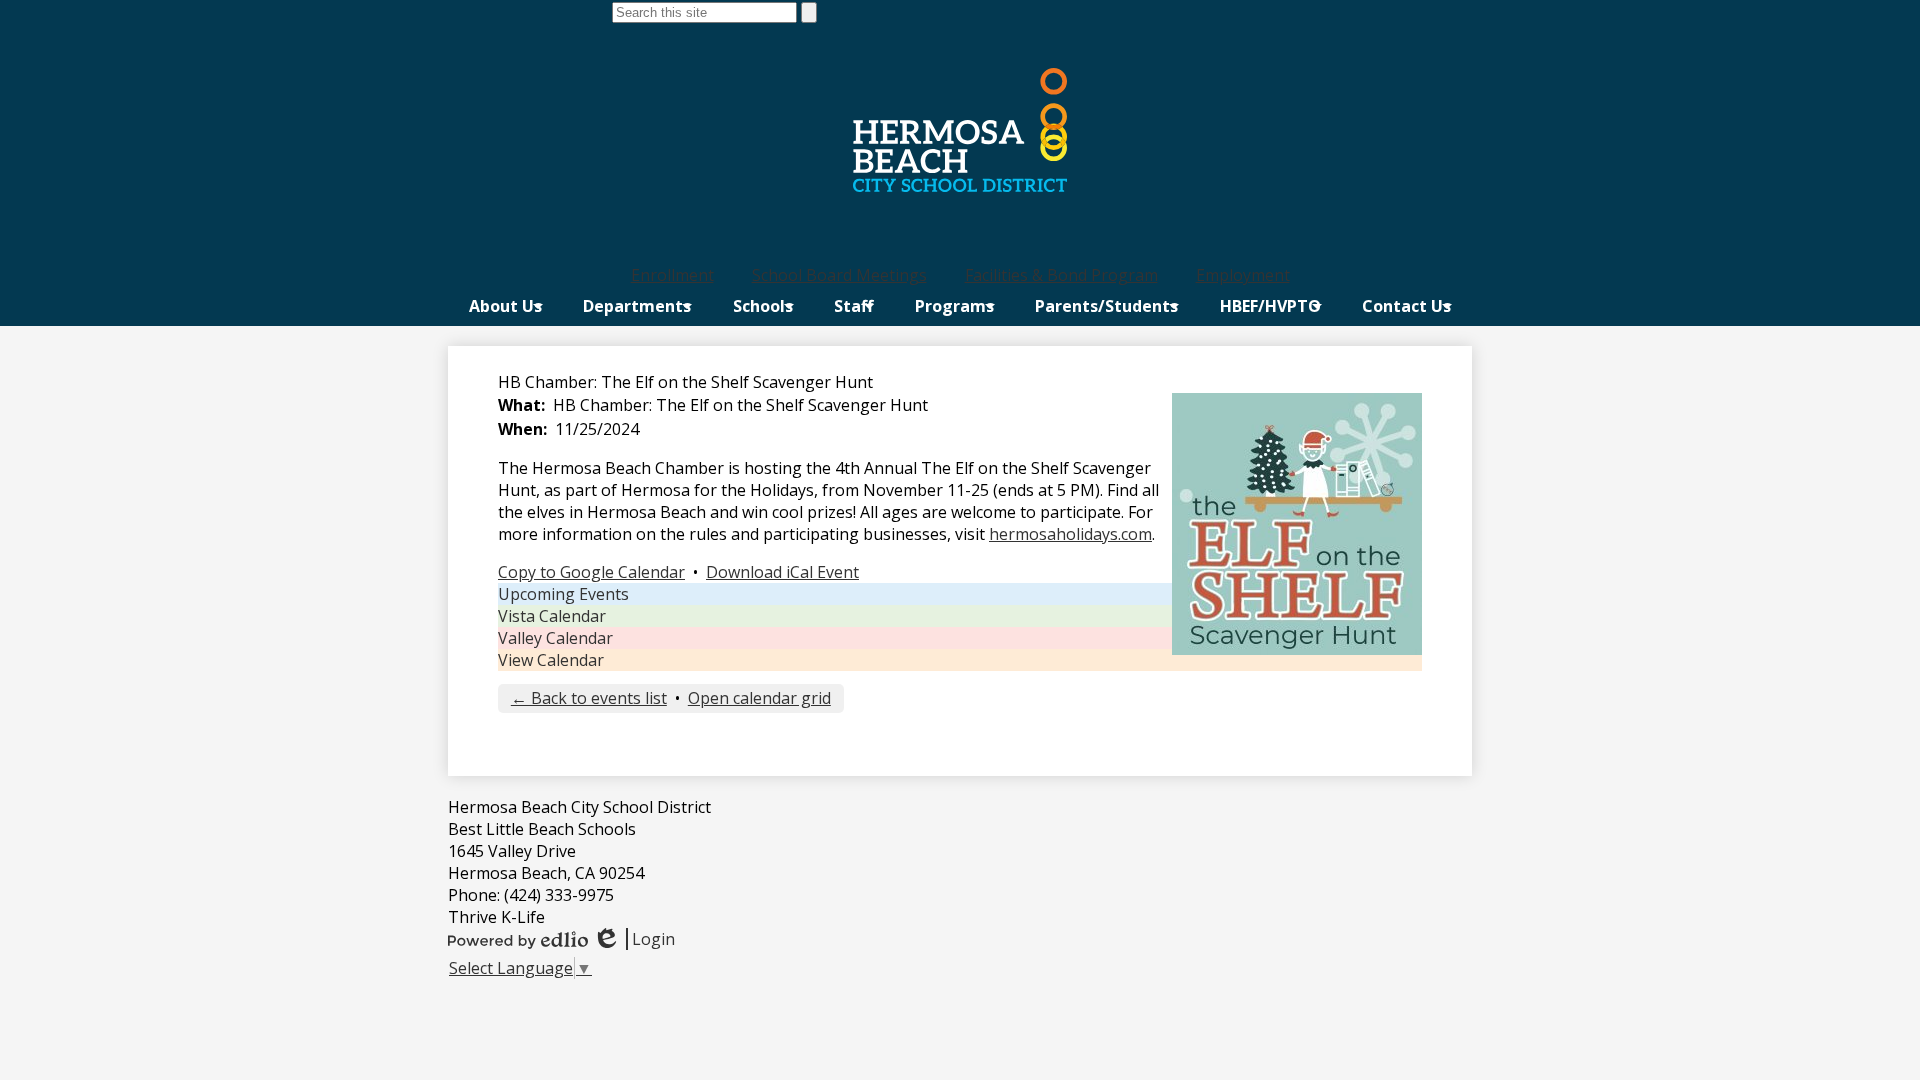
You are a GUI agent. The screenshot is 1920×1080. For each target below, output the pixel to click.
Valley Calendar (555, 638)
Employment (1243, 275)
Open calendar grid (759, 698)
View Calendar (551, 660)
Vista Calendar (552, 616)
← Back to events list (589, 698)
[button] (505, 306)
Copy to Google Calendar (591, 572)
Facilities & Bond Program (1061, 275)
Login (633, 939)
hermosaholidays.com (1070, 534)
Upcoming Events (563, 594)
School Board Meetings (839, 275)
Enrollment (672, 275)
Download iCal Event (782, 572)
